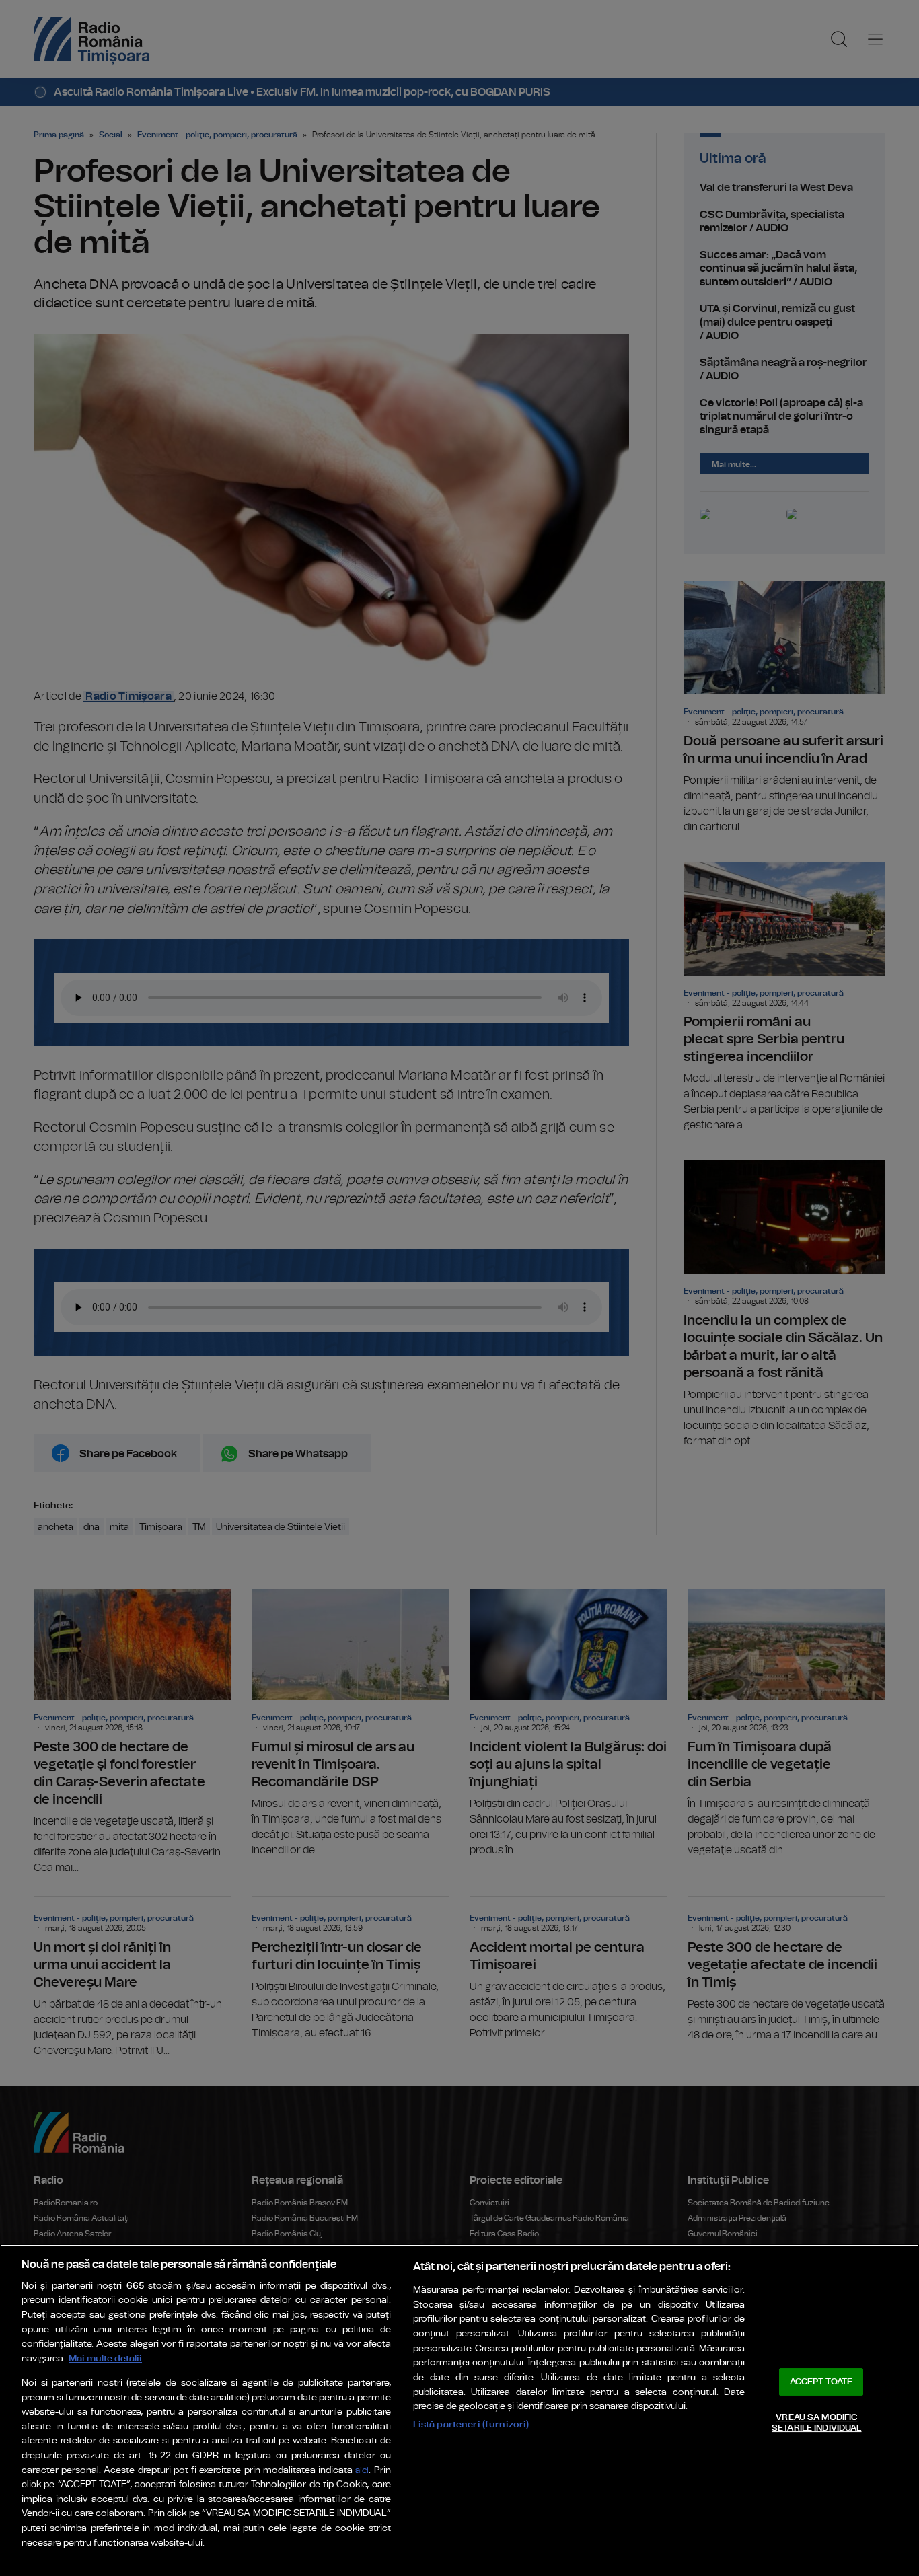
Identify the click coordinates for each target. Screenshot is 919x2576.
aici (362, 2471)
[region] (459, 2410)
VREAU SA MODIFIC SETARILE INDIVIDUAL (816, 2423)
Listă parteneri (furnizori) (471, 2424)
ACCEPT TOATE (821, 2382)
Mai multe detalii (105, 2358)
